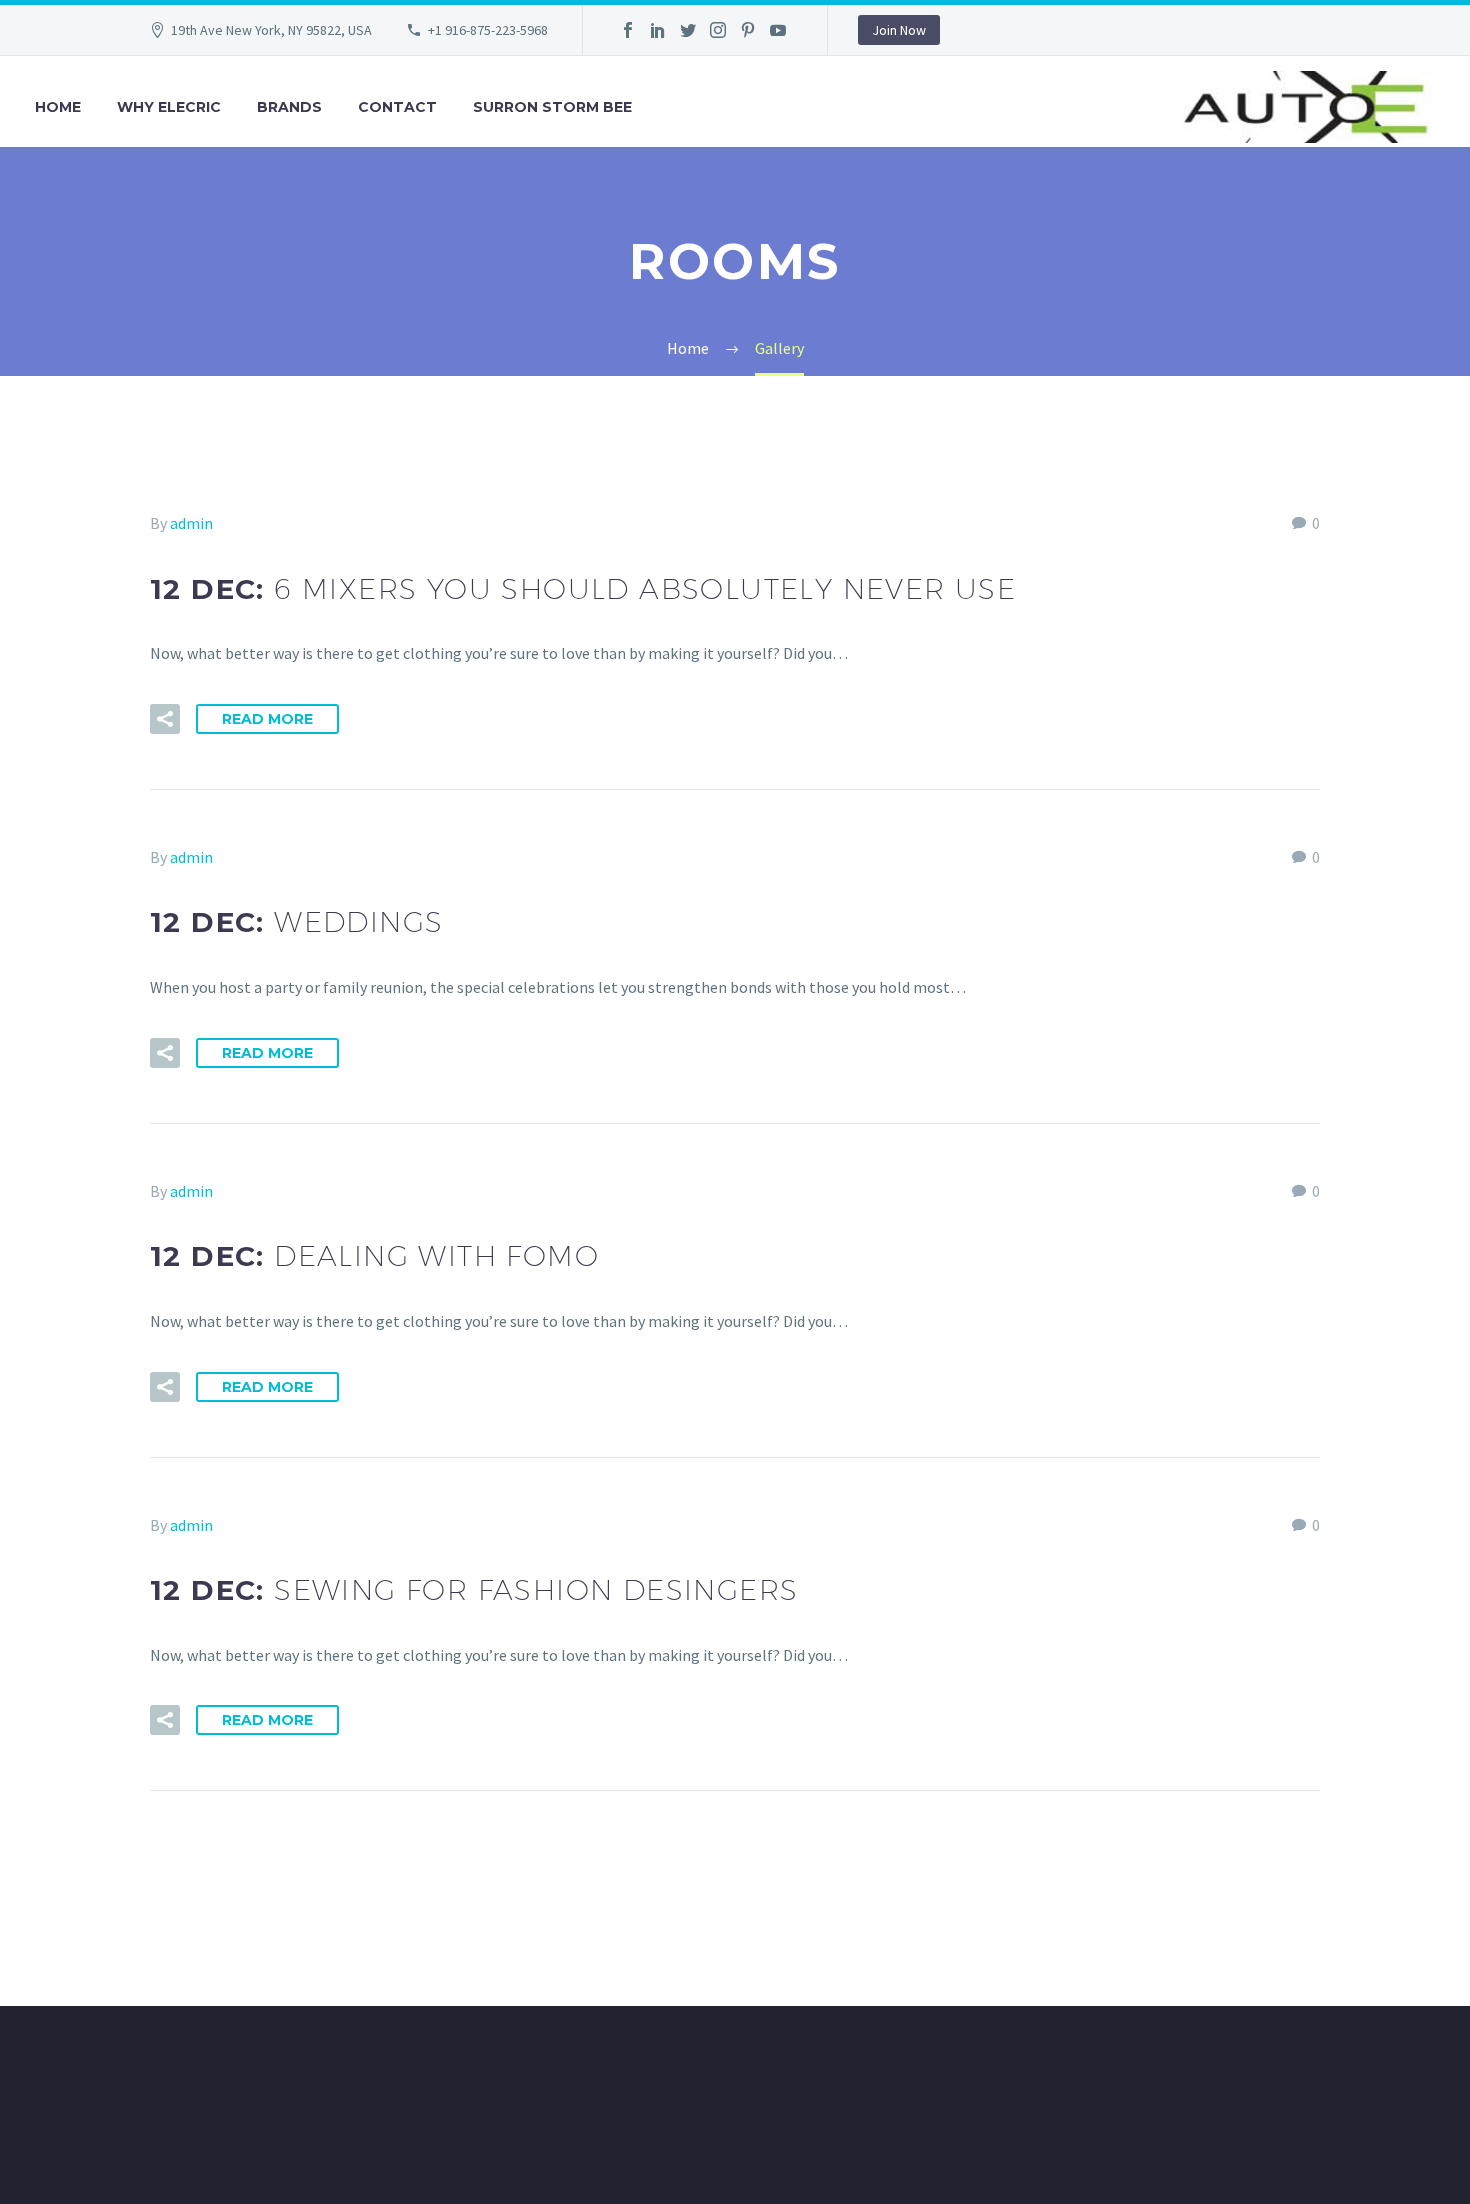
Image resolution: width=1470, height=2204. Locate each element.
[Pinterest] (748, 30)
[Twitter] (688, 30)
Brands (289, 107)
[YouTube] (778, 30)
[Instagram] (718, 30)
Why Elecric (169, 107)
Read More (267, 719)
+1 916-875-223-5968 (488, 30)
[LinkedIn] (658, 30)
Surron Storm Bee (552, 107)
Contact (397, 107)
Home (58, 107)
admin (191, 523)
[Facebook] (628, 30)
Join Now (899, 30)
